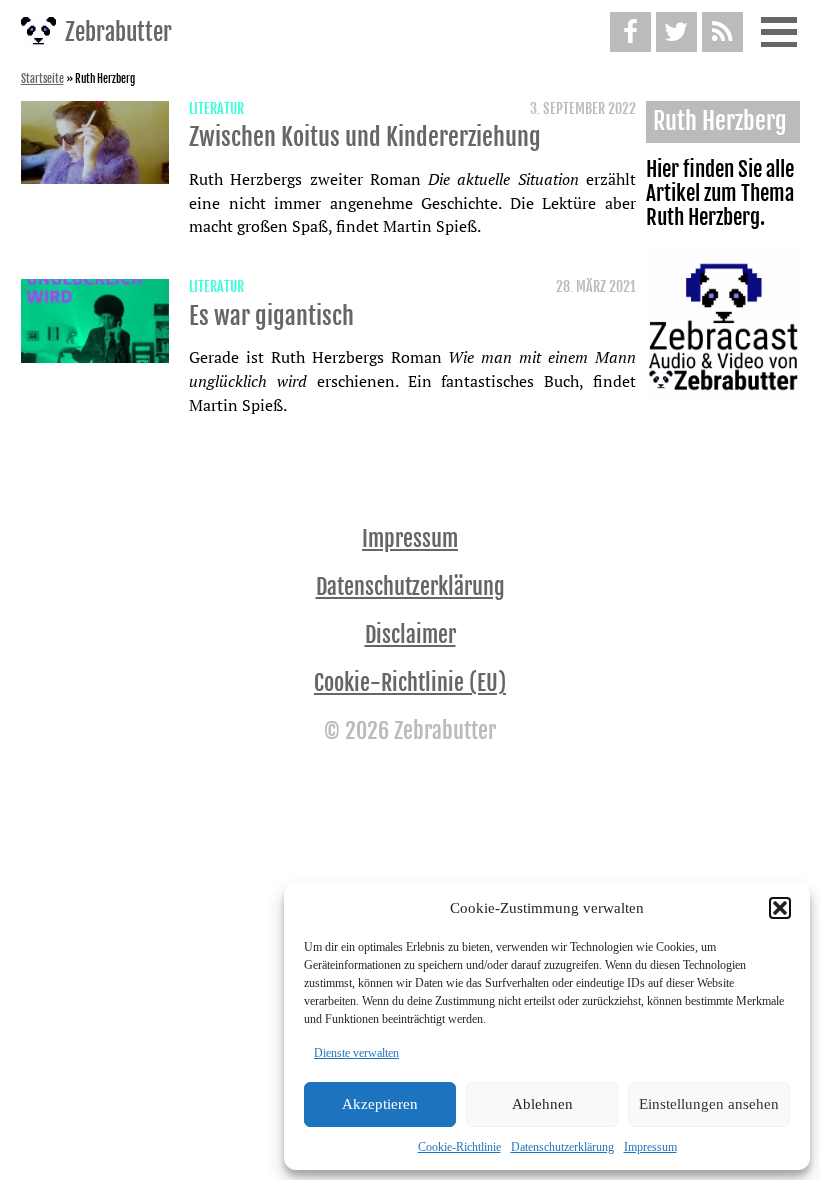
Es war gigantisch (271, 316)
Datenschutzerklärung (562, 1147)
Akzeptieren (380, 1104)
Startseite (42, 79)
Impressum (650, 1147)
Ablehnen (542, 1104)
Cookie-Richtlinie (459, 1147)
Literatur (216, 109)
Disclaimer (410, 634)
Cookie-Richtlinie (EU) (410, 682)
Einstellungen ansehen (709, 1104)
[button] (780, 908)
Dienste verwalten (356, 1053)
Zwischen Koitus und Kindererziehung (365, 137)
